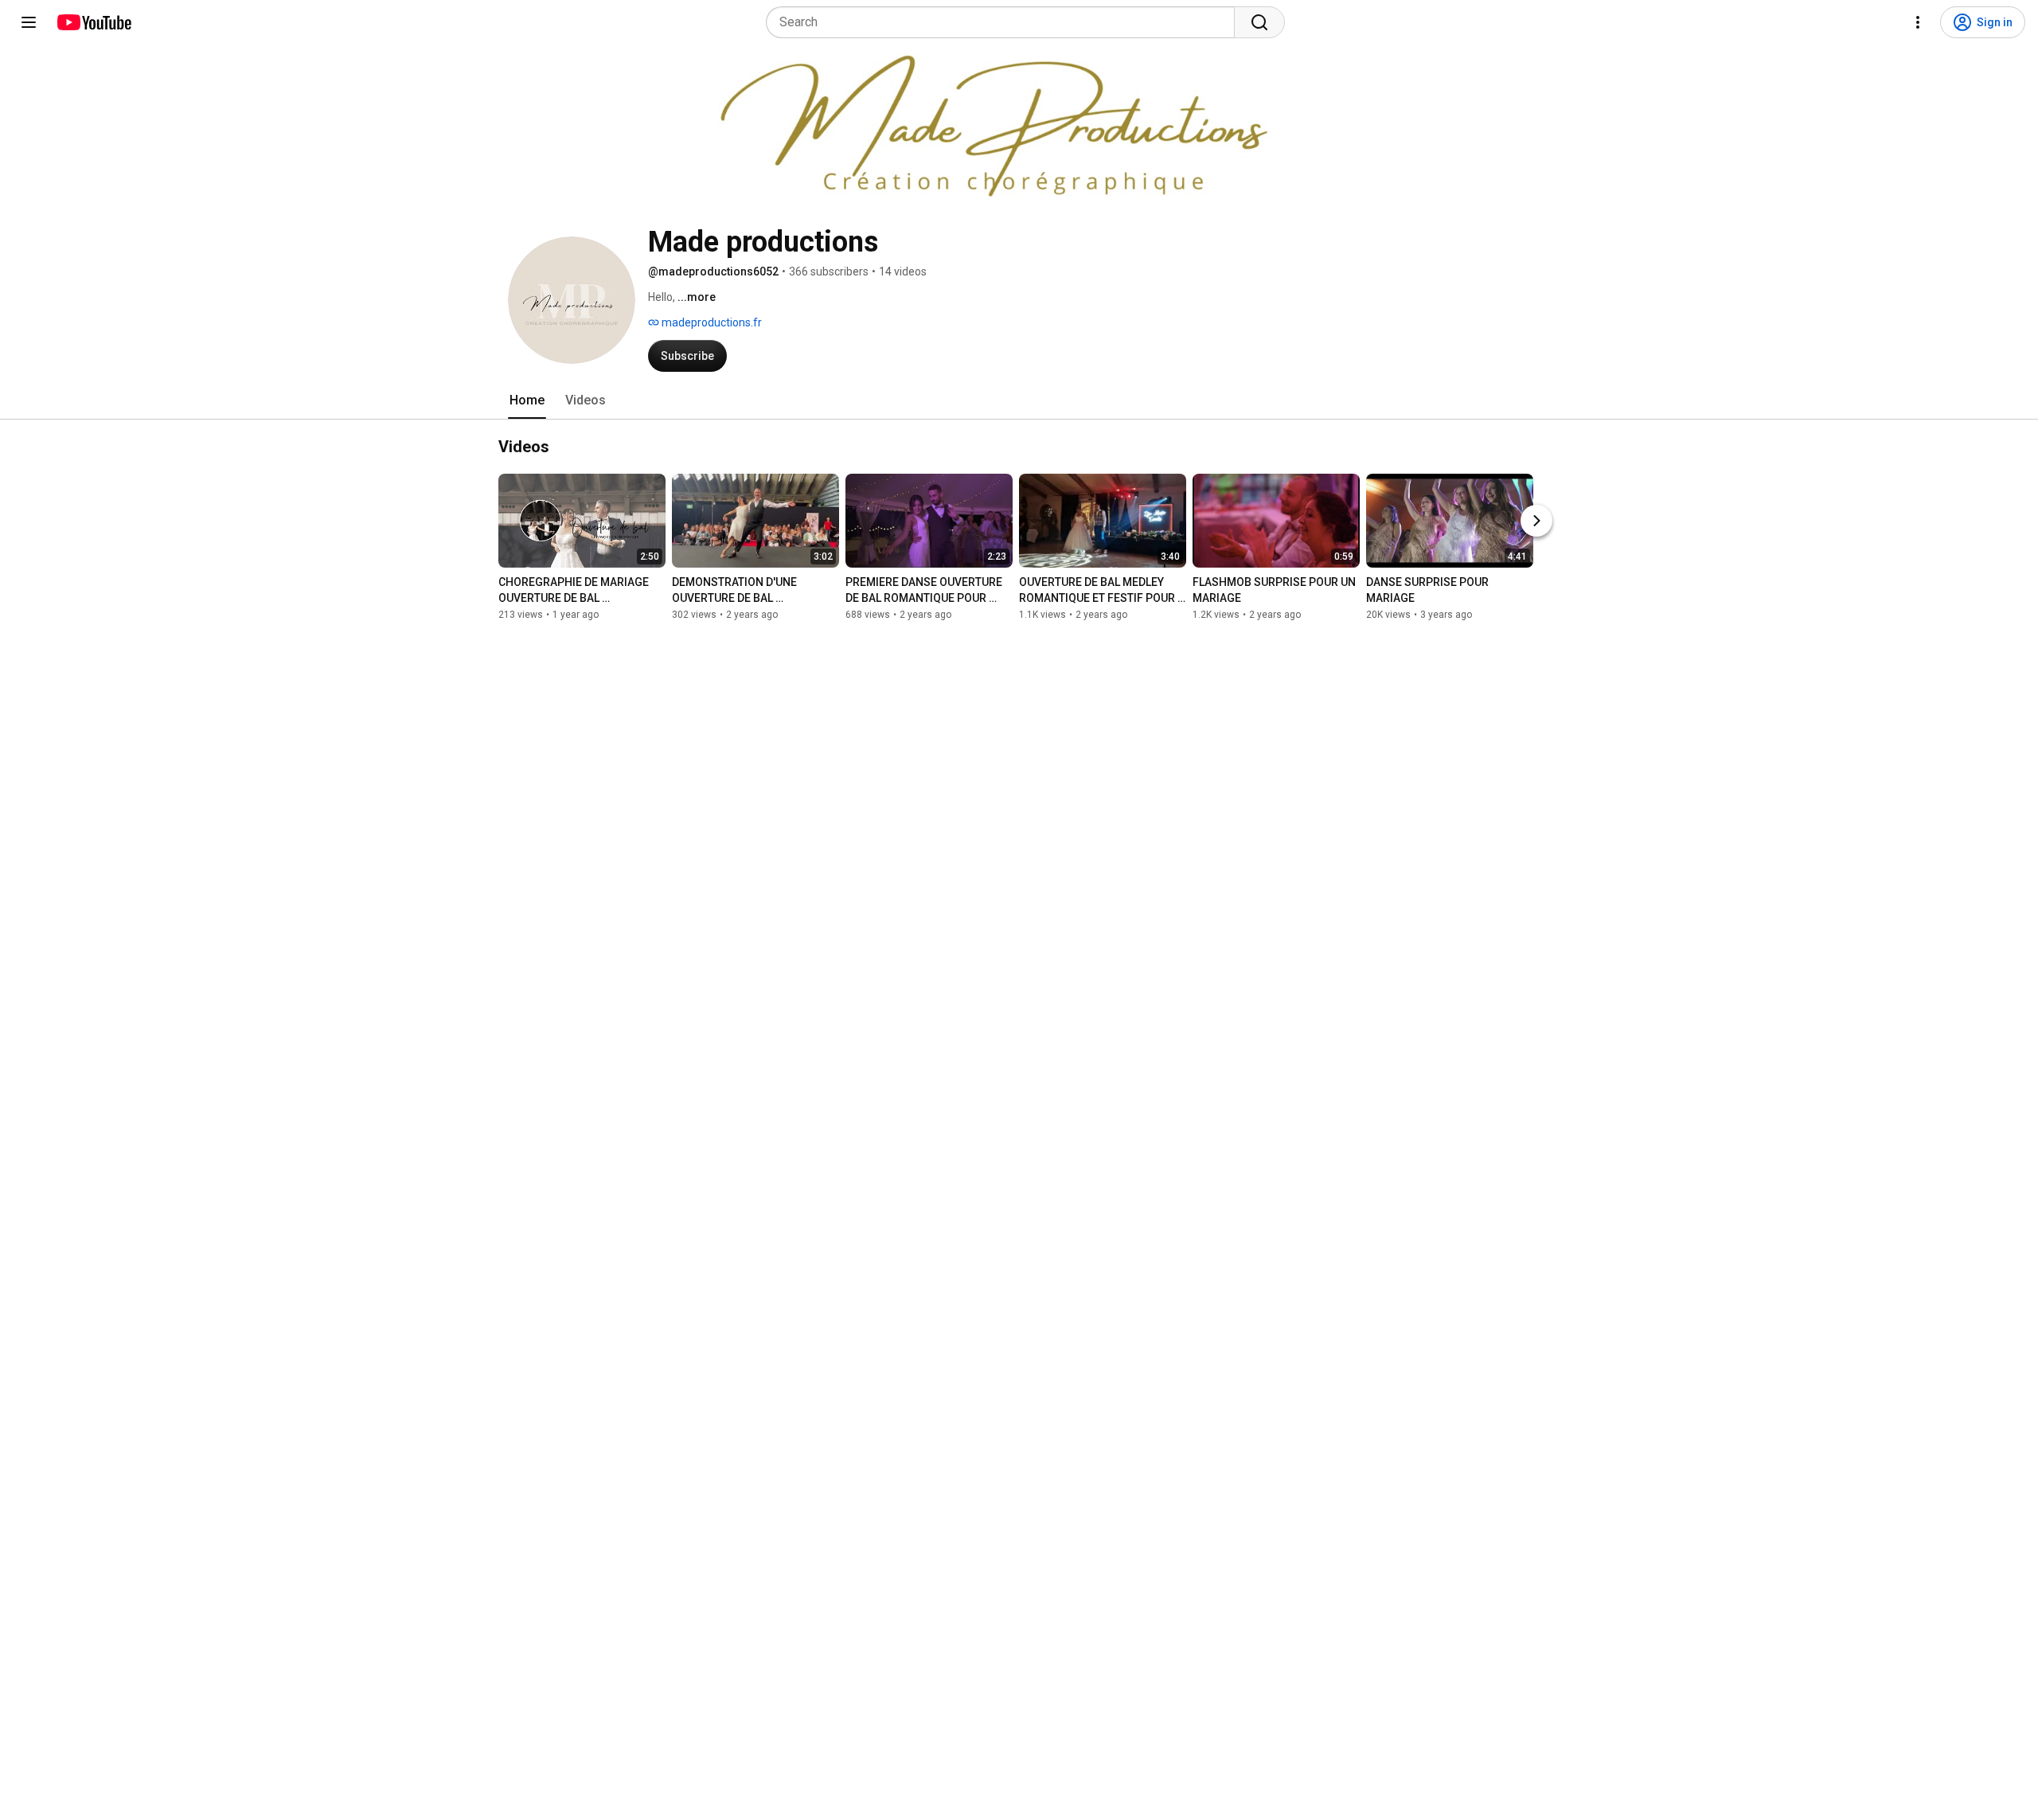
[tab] (527, 400)
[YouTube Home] (94, 22)
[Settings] (1918, 22)
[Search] (1259, 22)
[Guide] (29, 22)
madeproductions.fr (711, 322)
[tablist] (1019, 400)
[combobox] (1005, 22)
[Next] (1536, 521)
